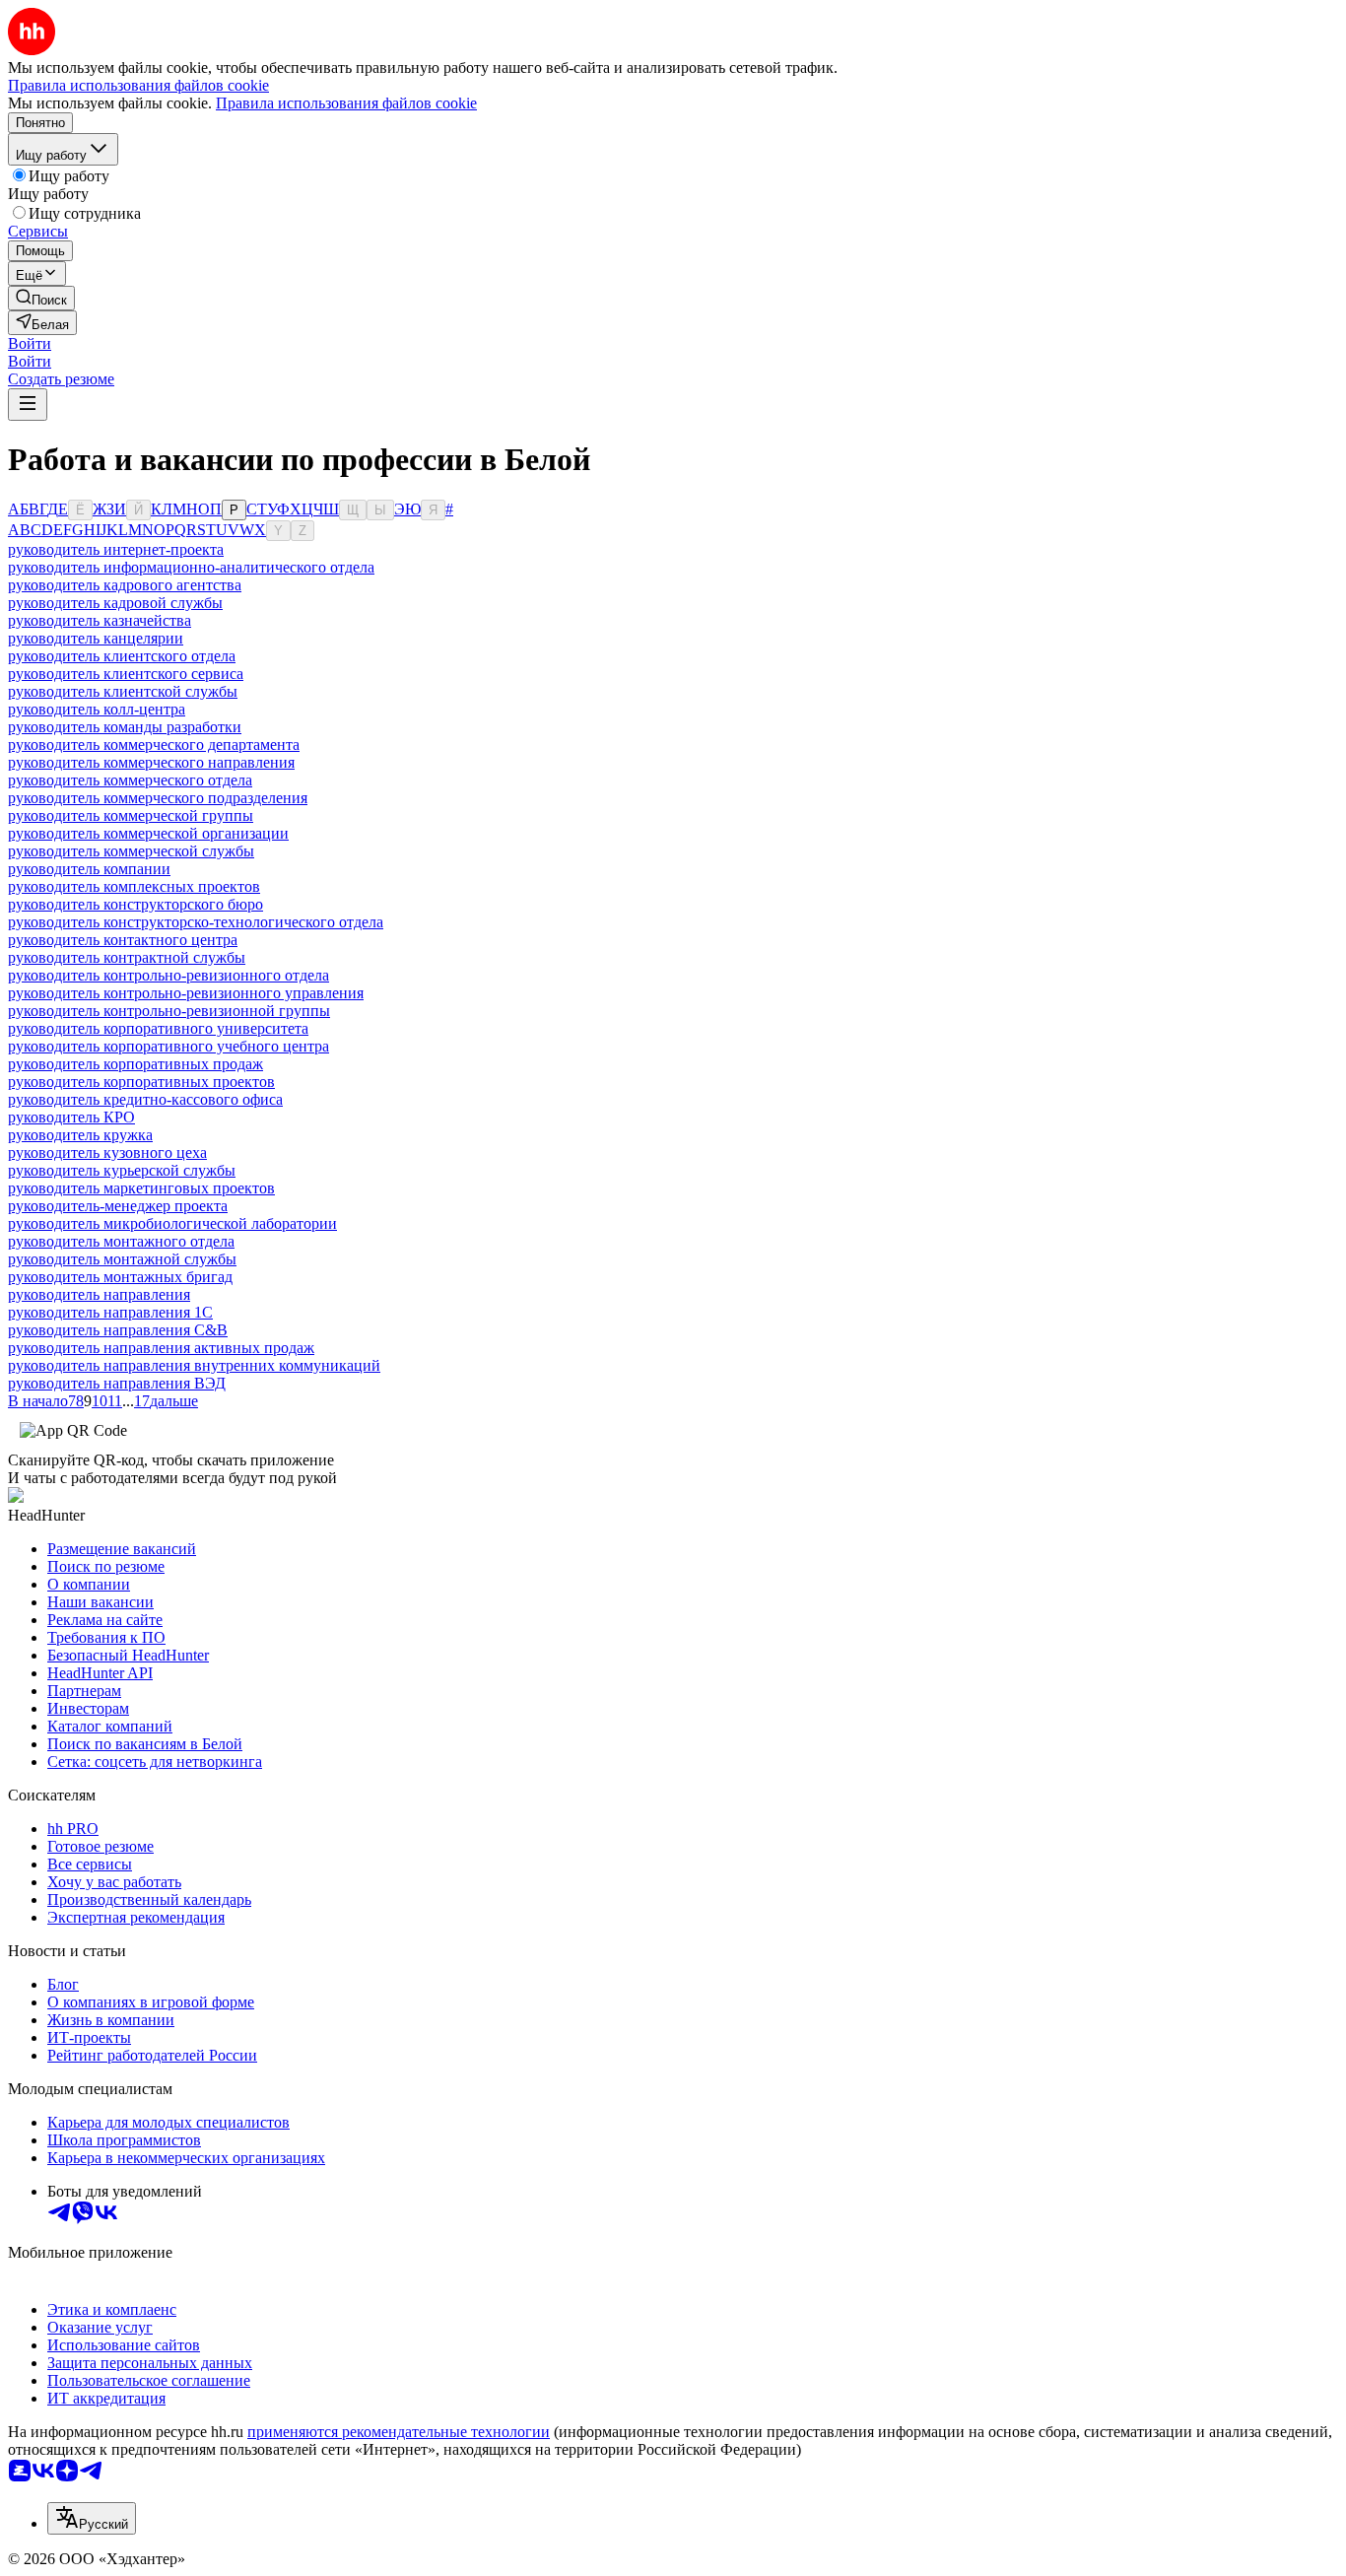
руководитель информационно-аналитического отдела (191, 567)
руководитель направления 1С (110, 1312)
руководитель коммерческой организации (148, 833)
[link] (41, 298)
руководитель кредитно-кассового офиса (145, 1099)
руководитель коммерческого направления (151, 762)
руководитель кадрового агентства (125, 585)
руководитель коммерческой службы (131, 851)
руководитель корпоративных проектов (141, 1082)
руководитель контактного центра (123, 940)
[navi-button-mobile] (28, 405)
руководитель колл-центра (97, 709)
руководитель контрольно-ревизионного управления (186, 993)
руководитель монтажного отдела (121, 1241)
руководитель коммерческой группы (131, 815)
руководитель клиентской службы (123, 691)
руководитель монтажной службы (122, 1259)
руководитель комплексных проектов (134, 886)
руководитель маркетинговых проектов (141, 1188)
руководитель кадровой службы (115, 603)
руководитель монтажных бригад (120, 1277)
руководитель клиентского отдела (122, 656)
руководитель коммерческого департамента (154, 745)
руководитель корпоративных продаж (135, 1064)
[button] (30, 343)
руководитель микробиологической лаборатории (172, 1223)
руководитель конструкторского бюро (135, 904)
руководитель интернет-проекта (116, 549)
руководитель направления (99, 1294)
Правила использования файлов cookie (346, 103)
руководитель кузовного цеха (107, 1152)
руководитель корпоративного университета (158, 1028)
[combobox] (92, 2518)
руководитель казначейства (100, 620)
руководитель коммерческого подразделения (158, 798)
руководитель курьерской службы (122, 1170)
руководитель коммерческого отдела (130, 780)
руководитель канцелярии (96, 638)
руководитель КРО (71, 1117)
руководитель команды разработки (125, 727)
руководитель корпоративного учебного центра (168, 1046)
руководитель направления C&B (118, 1330)
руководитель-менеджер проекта (118, 1206)
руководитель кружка (80, 1135)
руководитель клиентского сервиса (126, 674)
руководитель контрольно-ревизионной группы (169, 1011)
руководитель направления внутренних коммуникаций (194, 1365)
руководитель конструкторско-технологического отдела (196, 922)
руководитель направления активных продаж (161, 1348)
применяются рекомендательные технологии (399, 2432)
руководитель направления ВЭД (117, 1383)
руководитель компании (89, 869)
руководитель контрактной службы (127, 957)
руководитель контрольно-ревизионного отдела (168, 975)
